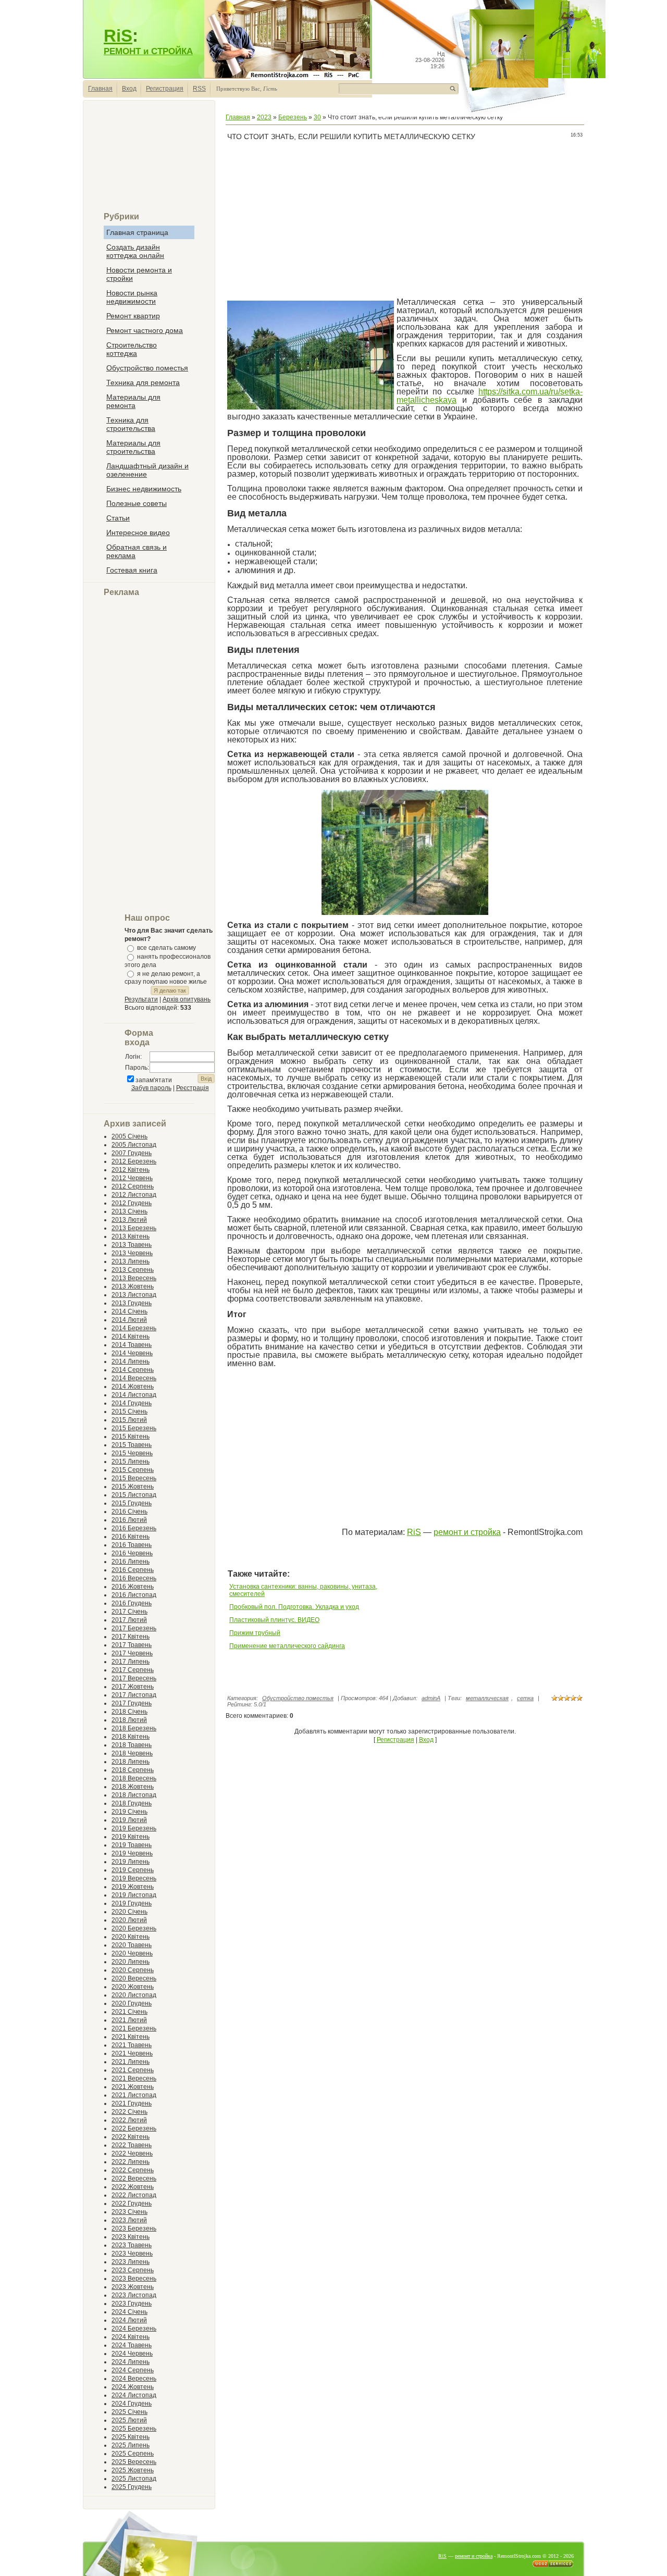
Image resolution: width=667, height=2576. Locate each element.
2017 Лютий (129, 1620)
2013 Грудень (132, 1303)
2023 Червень (132, 2253)
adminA (431, 1698)
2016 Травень (132, 1545)
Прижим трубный (255, 1633)
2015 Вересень (134, 1478)
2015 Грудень (132, 1503)
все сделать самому (166, 948)
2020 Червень (132, 1953)
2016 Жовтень (133, 1587)
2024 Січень (129, 2312)
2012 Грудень (132, 1203)
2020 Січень (129, 1912)
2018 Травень (132, 1745)
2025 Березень (134, 2429)
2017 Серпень (133, 1670)
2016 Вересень (134, 1578)
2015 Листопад (134, 1495)
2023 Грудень (132, 2303)
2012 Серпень (133, 1186)
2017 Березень (134, 1628)
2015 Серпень (133, 1470)
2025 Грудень (132, 2487)
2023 (264, 117)
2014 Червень (132, 1353)
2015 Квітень (131, 1436)
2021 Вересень (134, 2078)
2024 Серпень (133, 2370)
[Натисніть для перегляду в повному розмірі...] (405, 913)
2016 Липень (131, 1562)
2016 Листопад (134, 1595)
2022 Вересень (134, 2178)
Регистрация (165, 89)
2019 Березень (134, 1828)
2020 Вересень (134, 1978)
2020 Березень (134, 1928)
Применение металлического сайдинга (287, 1646)
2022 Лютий (129, 2120)
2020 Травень (132, 1945)
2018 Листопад (134, 1795)
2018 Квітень (131, 1737)
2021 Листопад (134, 2095)
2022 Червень (132, 2153)
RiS (118, 36)
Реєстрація (193, 1088)
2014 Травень (132, 1345)
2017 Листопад (134, 1695)
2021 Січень (129, 2012)
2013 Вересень (134, 1278)
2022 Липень (131, 2162)
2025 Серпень (133, 2454)
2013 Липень (131, 1261)
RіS (414, 1532)
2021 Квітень (131, 2037)
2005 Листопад (134, 1145)
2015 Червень (132, 1453)
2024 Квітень (131, 2337)
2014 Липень (131, 1361)
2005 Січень (129, 1136)
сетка (525, 1698)
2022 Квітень (131, 2137)
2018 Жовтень (133, 1787)
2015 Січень (129, 1411)
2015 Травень (132, 1445)
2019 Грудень (132, 1903)
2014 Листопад (134, 1395)
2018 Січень (129, 1712)
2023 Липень (131, 2262)
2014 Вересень (134, 1378)
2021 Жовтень (133, 2087)
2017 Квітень (131, 1637)
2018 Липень (131, 1762)
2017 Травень (132, 1645)
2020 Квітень (131, 1937)
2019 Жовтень (133, 1887)
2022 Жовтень (133, 2187)
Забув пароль (151, 1088)
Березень (293, 117)
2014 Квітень (131, 1336)
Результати (141, 999)
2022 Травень (132, 2145)
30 (317, 117)
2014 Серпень (133, 1370)
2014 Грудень (132, 1403)
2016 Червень (132, 1553)
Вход (129, 89)
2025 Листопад (134, 2479)
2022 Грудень (132, 2203)
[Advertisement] (149, 160)
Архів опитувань (187, 999)
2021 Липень (131, 2062)
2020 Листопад (134, 1995)
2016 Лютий (129, 1520)
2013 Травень (132, 1245)
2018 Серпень (133, 1770)
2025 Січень (129, 2412)
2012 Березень (134, 1161)
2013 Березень (134, 1228)
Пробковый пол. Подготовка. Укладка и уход (294, 1607)
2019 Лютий (129, 1820)
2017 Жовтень (133, 1687)
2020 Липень (131, 1962)
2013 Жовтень (133, 1286)
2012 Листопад (134, 1195)
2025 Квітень (131, 2437)
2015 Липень (131, 1462)
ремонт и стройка (467, 1532)
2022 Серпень (133, 2170)
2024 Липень (131, 2362)
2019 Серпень (133, 1870)
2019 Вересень (134, 1878)
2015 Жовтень (133, 1487)
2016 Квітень (131, 1537)
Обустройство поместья (298, 1698)
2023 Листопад (134, 2295)
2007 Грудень (132, 1153)
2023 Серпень (133, 2270)
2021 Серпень (133, 2070)
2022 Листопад (134, 2195)
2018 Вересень (134, 1778)
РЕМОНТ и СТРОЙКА (148, 51)
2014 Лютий (129, 1320)
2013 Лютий (129, 1220)
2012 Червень (132, 1178)
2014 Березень (134, 1328)
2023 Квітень (131, 2237)
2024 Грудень (132, 2404)
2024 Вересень (134, 2379)
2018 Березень (134, 1728)
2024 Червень (132, 2354)
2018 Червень (132, 1753)
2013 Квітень (131, 1236)
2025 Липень (131, 2445)
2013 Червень (132, 1253)
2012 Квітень (131, 1170)
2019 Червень (132, 1853)
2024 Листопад (134, 2395)
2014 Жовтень (133, 1386)
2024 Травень (132, 2345)
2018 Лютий (129, 1720)
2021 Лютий (129, 2020)
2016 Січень (129, 1512)
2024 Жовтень (133, 2387)
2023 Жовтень (133, 2287)
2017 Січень (129, 1612)
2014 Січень (129, 1311)
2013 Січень (129, 1211)
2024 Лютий (129, 2320)
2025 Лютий (129, 2420)
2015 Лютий (129, 1420)
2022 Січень (129, 2112)
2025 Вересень (134, 2462)
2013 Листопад (134, 1295)
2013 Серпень (133, 1270)
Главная (100, 89)
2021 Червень (132, 2053)
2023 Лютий (129, 2220)
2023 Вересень (134, 2278)
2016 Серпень (133, 1570)
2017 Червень (132, 1653)
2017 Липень (131, 1662)
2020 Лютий (129, 1920)
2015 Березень (134, 1428)
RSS (199, 89)
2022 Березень (134, 2128)
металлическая (487, 1698)
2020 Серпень (133, 1970)
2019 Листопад (134, 1895)
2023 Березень (134, 2228)
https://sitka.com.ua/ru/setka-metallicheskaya (490, 396)
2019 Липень (131, 1862)
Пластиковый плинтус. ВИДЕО (274, 1620)
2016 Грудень (132, 1603)
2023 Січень (129, 2212)
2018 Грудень (132, 1803)
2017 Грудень (132, 1703)
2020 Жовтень (133, 1987)
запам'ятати (154, 1080)
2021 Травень (132, 2045)
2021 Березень (134, 2028)
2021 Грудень (132, 2103)
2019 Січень (129, 1812)
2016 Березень (134, 1528)
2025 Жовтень (133, 2470)
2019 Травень (132, 1845)
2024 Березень (134, 2329)
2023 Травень (132, 2245)
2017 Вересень (134, 1678)
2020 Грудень (132, 2003)
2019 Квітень (131, 1837)
